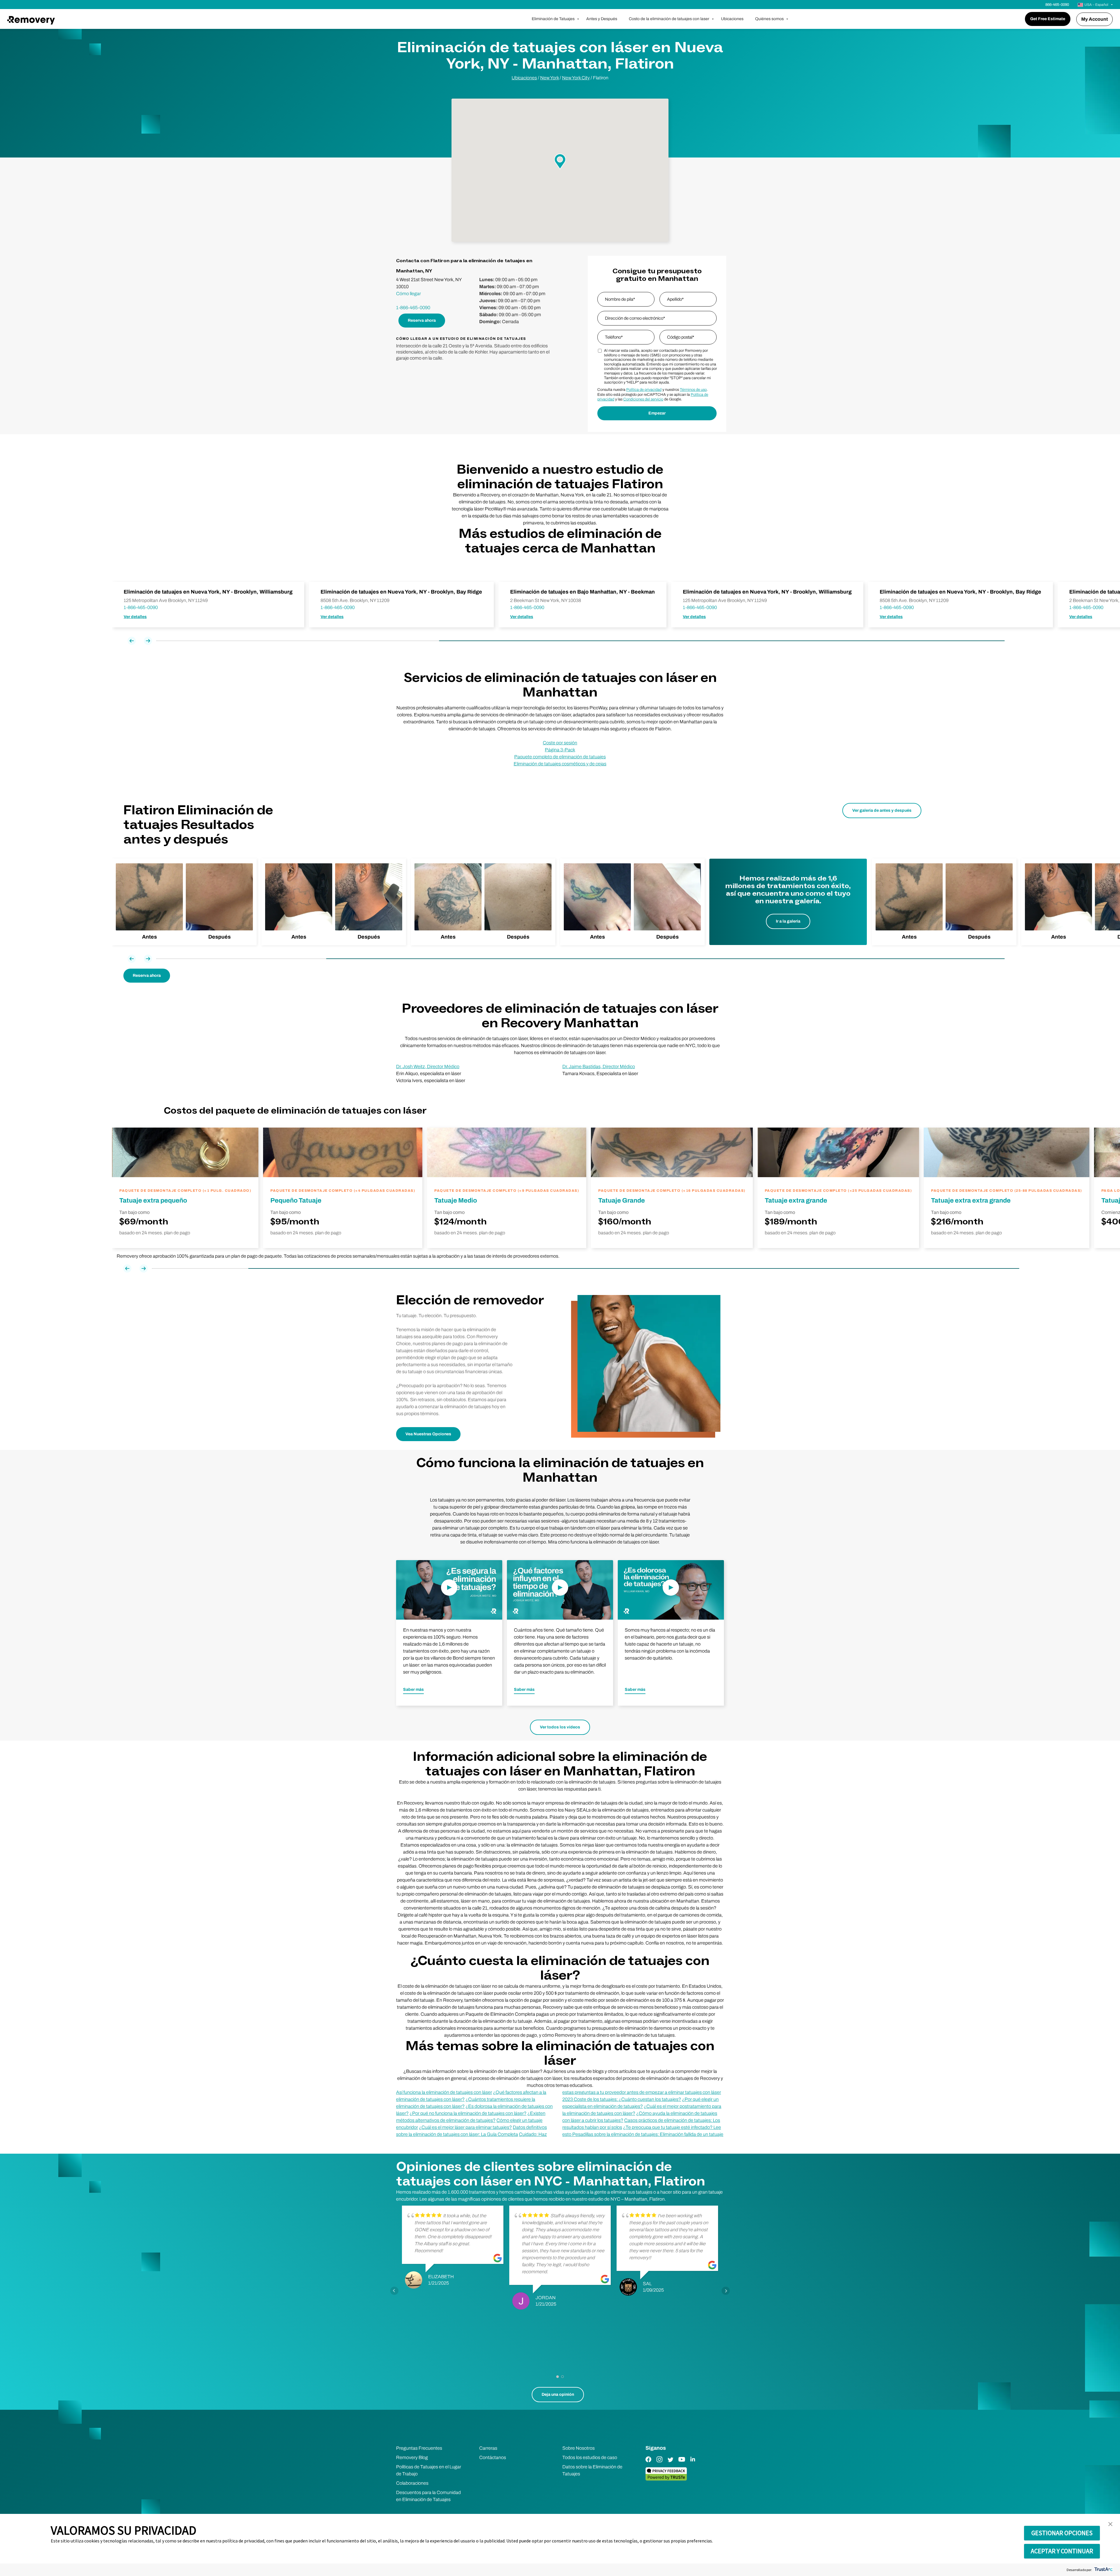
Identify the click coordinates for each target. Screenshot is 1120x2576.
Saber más (413, 1689)
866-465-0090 (1057, 5)
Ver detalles (135, 617)
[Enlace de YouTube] (682, 2464)
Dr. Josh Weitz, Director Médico (428, 1066)
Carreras (488, 2448)
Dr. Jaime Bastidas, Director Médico (599, 1066)
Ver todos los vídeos (560, 1727)
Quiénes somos (769, 19)
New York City (576, 78)
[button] (1110, 2524)
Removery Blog (412, 2457)
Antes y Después (602, 19)
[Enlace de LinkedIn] (693, 2464)
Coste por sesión (560, 743)
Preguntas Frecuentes (419, 2448)
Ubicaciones (732, 19)
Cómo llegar (408, 294)
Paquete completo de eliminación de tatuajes (560, 757)
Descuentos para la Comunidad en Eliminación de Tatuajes (428, 2496)
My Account (1094, 19)
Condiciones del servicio (643, 399)
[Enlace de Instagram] (659, 2464)
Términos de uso (693, 390)
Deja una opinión (558, 2394)
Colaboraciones (412, 2483)
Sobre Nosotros (579, 2448)
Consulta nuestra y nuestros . (652, 390)
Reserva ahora (422, 320)
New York (549, 78)
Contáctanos (493, 2457)
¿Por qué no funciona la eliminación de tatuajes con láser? (468, 2113)
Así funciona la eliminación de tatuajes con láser (444, 2092)
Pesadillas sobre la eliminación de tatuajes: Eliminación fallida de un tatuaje (648, 2134)
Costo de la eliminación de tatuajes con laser (669, 19)
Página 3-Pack (560, 750)
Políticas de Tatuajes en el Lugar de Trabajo (429, 2470)
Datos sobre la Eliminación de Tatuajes (592, 2470)
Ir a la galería (788, 921)
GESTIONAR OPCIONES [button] (1062, 2533)
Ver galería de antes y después (882, 810)
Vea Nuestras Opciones (428, 1434)
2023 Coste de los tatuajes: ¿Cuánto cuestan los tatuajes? (622, 2099)
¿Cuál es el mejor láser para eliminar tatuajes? (465, 2127)
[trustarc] (1103, 2570)
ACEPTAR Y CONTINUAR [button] (1062, 2551)
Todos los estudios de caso (590, 2457)
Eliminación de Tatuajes (553, 19)
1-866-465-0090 (413, 308)
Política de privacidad (644, 390)
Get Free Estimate (1048, 19)
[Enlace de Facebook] (648, 2464)
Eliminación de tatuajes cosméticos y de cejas (560, 764)
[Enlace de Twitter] (671, 2464)
